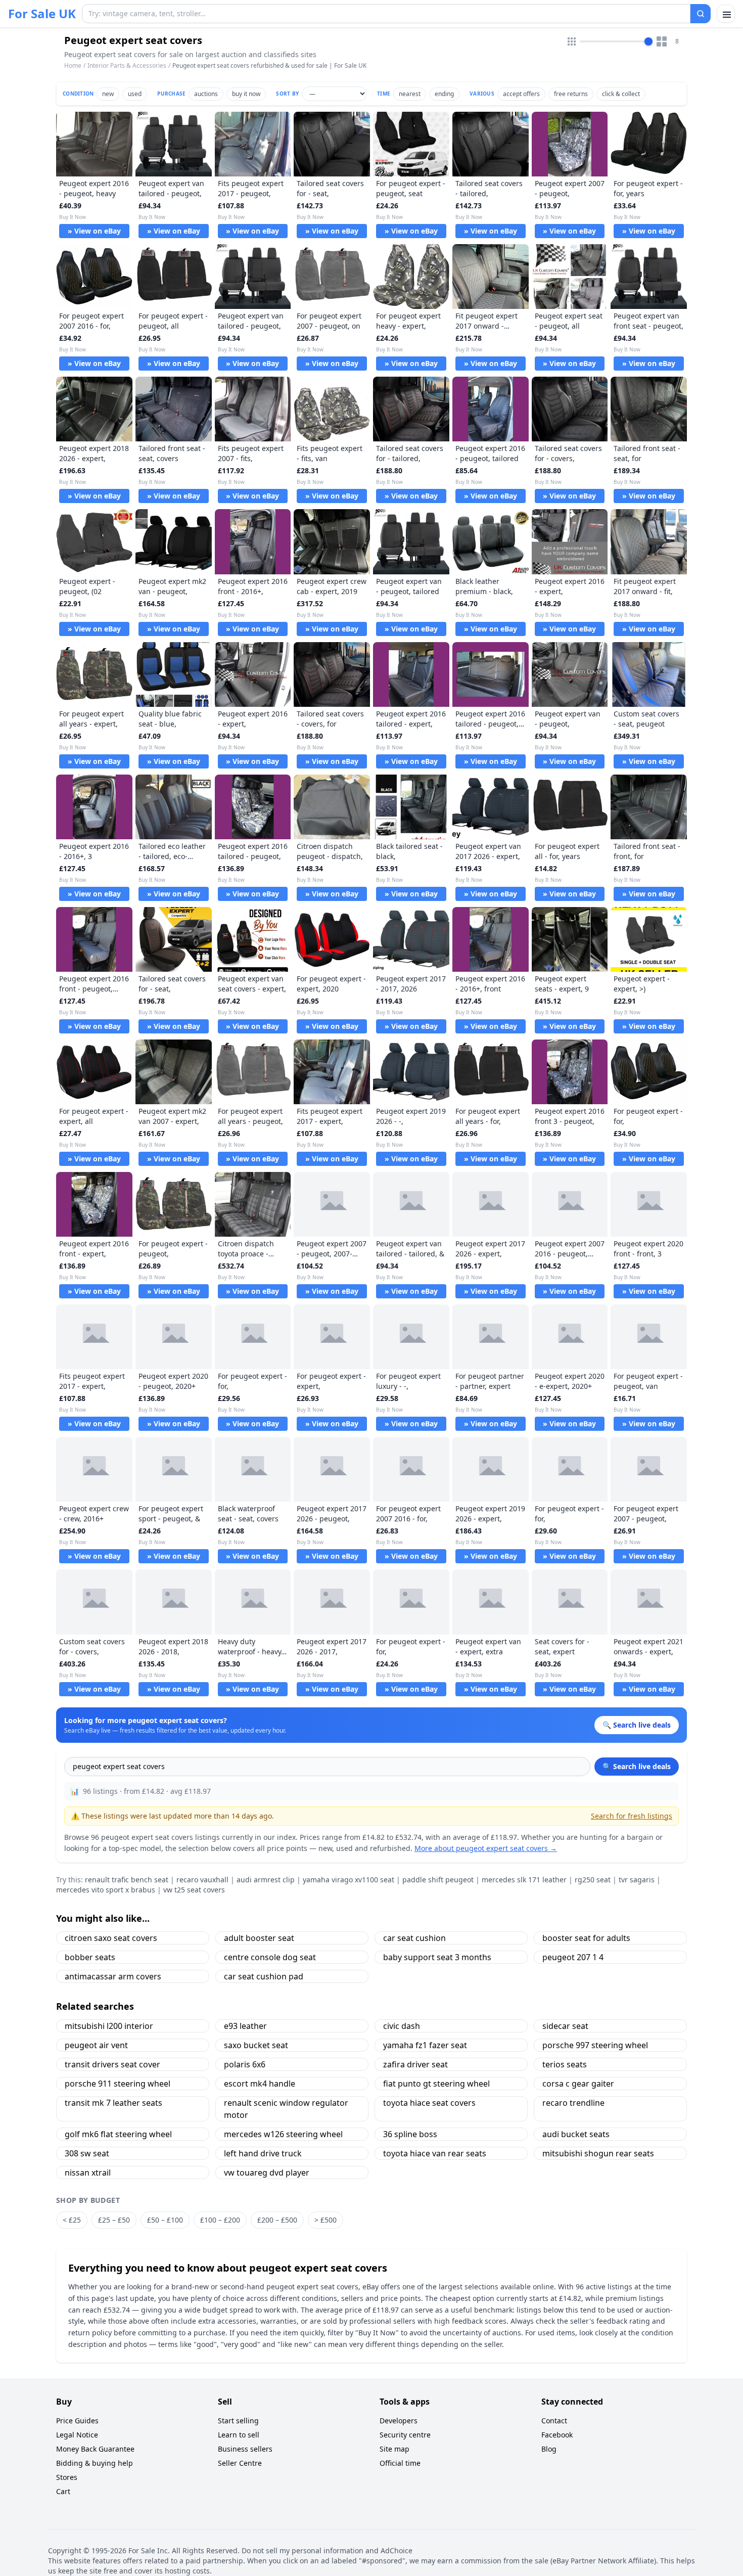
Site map (394, 2449)
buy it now (246, 94)
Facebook (557, 2435)
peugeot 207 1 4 (573, 1957)
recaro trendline (573, 2103)
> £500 (326, 2220)
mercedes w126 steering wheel (283, 2134)
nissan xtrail (88, 2173)
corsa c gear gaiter (578, 2084)
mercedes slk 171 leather (524, 1880)
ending (444, 94)
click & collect (621, 94)
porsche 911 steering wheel (118, 2084)
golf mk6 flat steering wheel (118, 2134)
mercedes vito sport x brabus (106, 1890)
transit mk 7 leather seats (113, 2103)
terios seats (565, 2064)
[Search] (701, 14)
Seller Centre (240, 2463)
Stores (67, 2477)
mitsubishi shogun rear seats (598, 2153)
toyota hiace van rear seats (435, 2153)
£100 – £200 (220, 2220)
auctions (206, 94)
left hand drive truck (263, 2153)
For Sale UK (42, 14)
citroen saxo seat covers (111, 1938)
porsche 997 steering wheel (595, 2045)
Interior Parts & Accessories (127, 65)
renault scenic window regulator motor (286, 2109)
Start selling (238, 2421)
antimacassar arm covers (113, 1976)
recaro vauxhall (202, 1880)
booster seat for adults (586, 1938)
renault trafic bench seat (127, 1880)
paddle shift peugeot (438, 1880)
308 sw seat (87, 2153)
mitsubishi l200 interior (109, 2026)
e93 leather (245, 2026)
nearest (410, 94)
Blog (549, 2449)
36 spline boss (410, 2134)
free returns (571, 94)
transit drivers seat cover (112, 2064)
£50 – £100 (165, 2220)
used (135, 94)
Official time (400, 2463)
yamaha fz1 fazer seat (425, 2045)
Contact (554, 2421)
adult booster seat (259, 1938)
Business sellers (245, 2449)
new (108, 94)
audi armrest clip (266, 1880)
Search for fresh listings (632, 1816)
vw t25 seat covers (194, 1890)
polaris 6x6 (245, 2064)
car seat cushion (414, 1938)
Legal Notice (77, 2435)
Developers (399, 2421)
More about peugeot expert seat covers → (486, 1848)
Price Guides (77, 2421)
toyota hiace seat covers (429, 2103)
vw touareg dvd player (267, 2173)
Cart (63, 2491)
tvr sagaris (637, 1880)
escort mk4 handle (260, 2084)
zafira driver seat (415, 2064)
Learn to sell (239, 2435)
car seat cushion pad (264, 1976)
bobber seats (90, 1957)
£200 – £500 (277, 2220)
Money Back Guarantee (95, 2449)
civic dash (402, 2026)
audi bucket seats (576, 2134)
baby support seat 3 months (437, 1957)
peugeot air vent (96, 2045)
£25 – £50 (114, 2220)
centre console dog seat (270, 1957)
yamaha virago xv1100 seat (349, 1880)
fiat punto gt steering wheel (436, 2084)
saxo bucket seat (256, 2045)
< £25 (72, 2220)
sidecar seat (565, 2026)
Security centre (405, 2435)
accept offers (521, 94)
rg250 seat (593, 1880)
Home (73, 66)
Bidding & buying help (95, 2463)
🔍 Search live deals (637, 1766)
